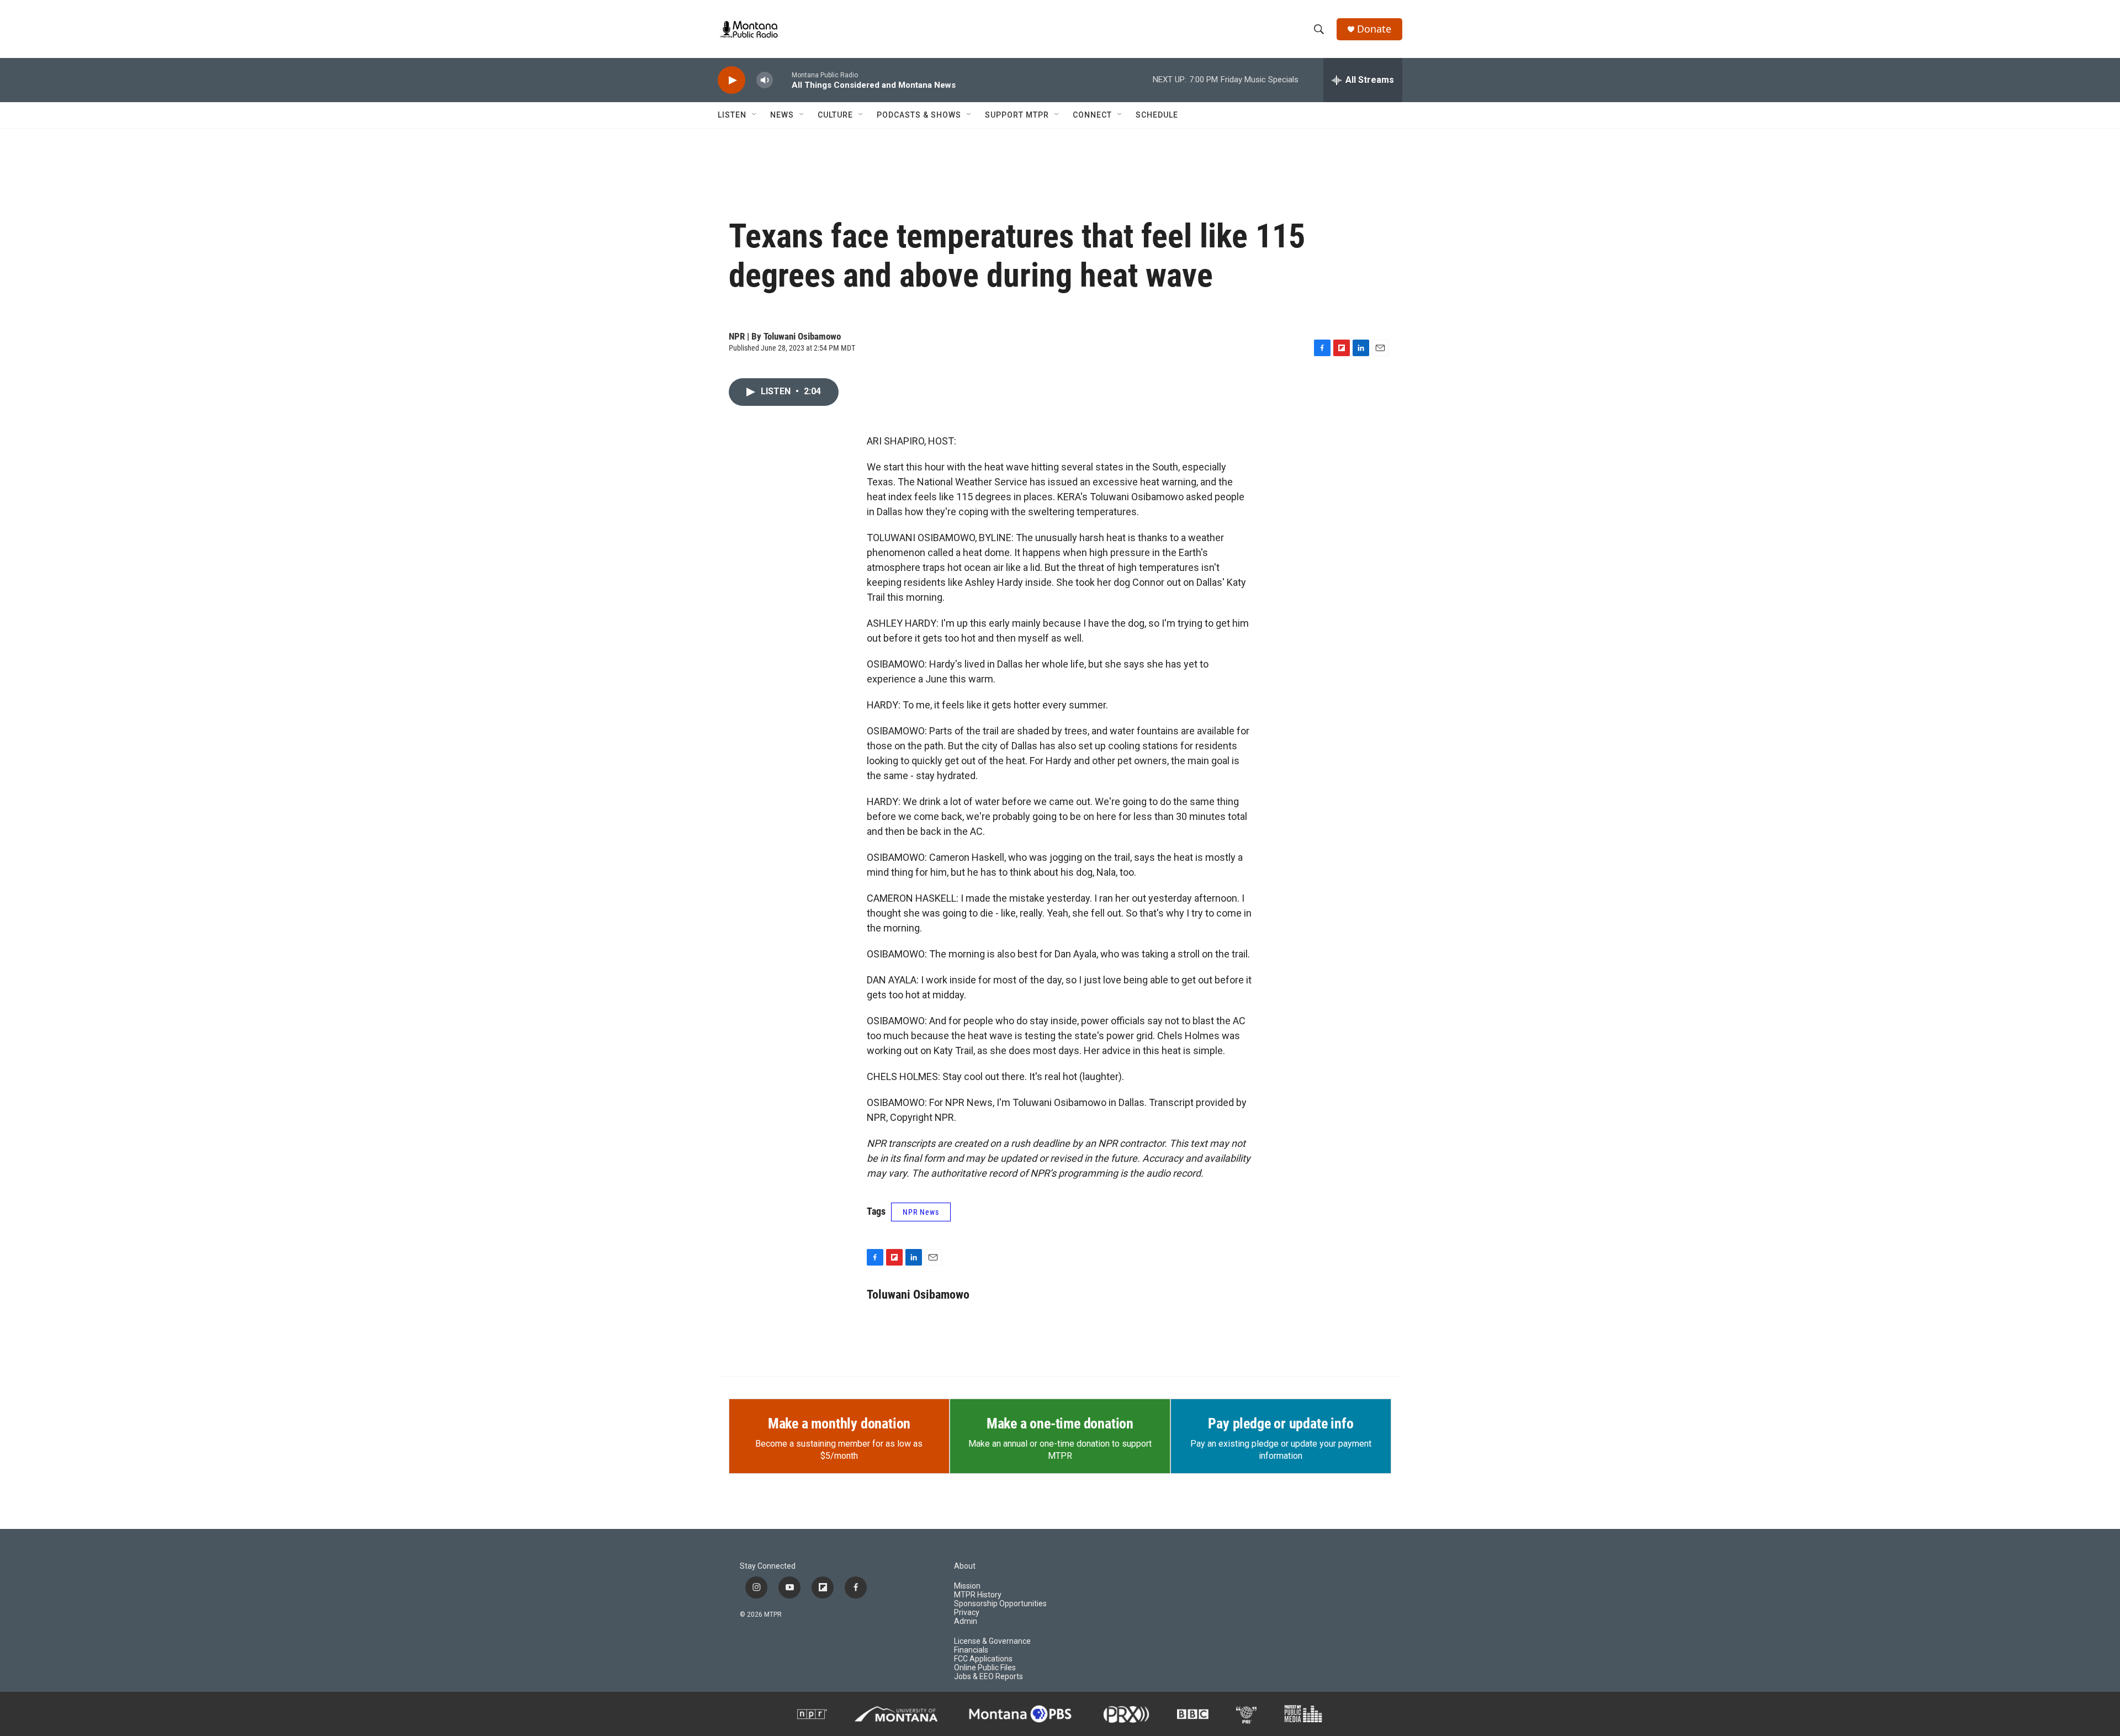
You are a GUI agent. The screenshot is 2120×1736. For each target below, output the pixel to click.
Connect (1092, 115)
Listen (732, 115)
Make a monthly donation (839, 1423)
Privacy (967, 1613)
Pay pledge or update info (1281, 1423)
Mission (967, 1586)
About (965, 1566)
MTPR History (978, 1595)
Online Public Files (985, 1668)
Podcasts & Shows (919, 115)
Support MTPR (1017, 115)
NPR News (921, 1212)
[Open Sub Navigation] (755, 115)
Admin (966, 1621)
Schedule (1157, 115)
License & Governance (992, 1641)
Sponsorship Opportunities (1000, 1604)
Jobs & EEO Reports (989, 1677)
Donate (1374, 29)
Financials (971, 1650)
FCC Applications (983, 1659)
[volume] (765, 80)
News (782, 115)
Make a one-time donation (1060, 1423)
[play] (732, 80)
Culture (835, 115)
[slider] (782, 80)
